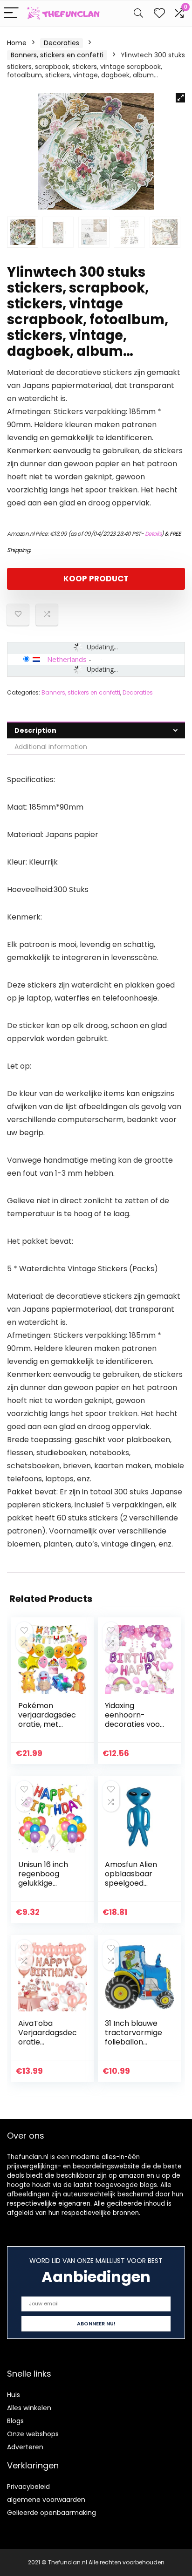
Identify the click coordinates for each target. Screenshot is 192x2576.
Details (153, 534)
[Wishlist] (159, 13)
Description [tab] (35, 730)
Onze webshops (33, 2434)
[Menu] (11, 13)
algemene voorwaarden (46, 2500)
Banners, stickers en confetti (57, 55)
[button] (180, 98)
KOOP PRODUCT (96, 579)
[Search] (138, 13)
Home (17, 43)
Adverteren (25, 2447)
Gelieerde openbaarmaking (51, 2513)
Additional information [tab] (51, 747)
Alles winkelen (29, 2408)
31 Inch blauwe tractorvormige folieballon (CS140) (134, 2037)
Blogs (15, 2421)
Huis (14, 2395)
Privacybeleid (28, 2487)
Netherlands (67, 659)
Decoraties (62, 43)
